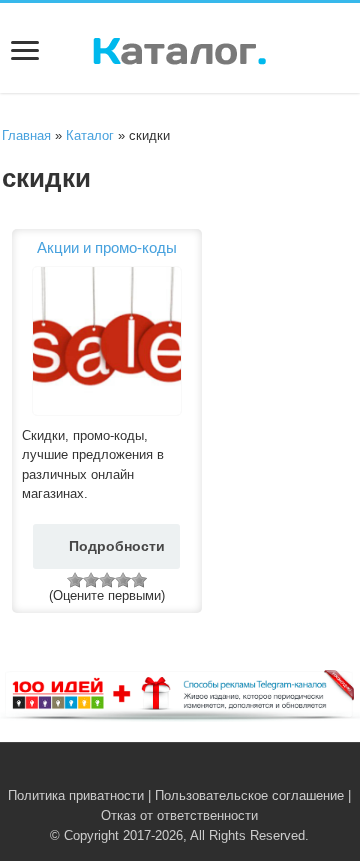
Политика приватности (76, 795)
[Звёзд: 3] (107, 580)
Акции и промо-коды (107, 247)
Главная (26, 135)
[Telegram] (191, 772)
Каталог (90, 135)
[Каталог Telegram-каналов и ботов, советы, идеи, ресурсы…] (179, 47)
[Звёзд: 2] (91, 580)
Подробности (117, 546)
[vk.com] (168, 772)
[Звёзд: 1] (75, 580)
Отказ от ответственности (179, 815)
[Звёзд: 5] (139, 580)
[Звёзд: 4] (123, 580)
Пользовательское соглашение (249, 795)
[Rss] (149, 772)
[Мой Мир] (210, 772)
